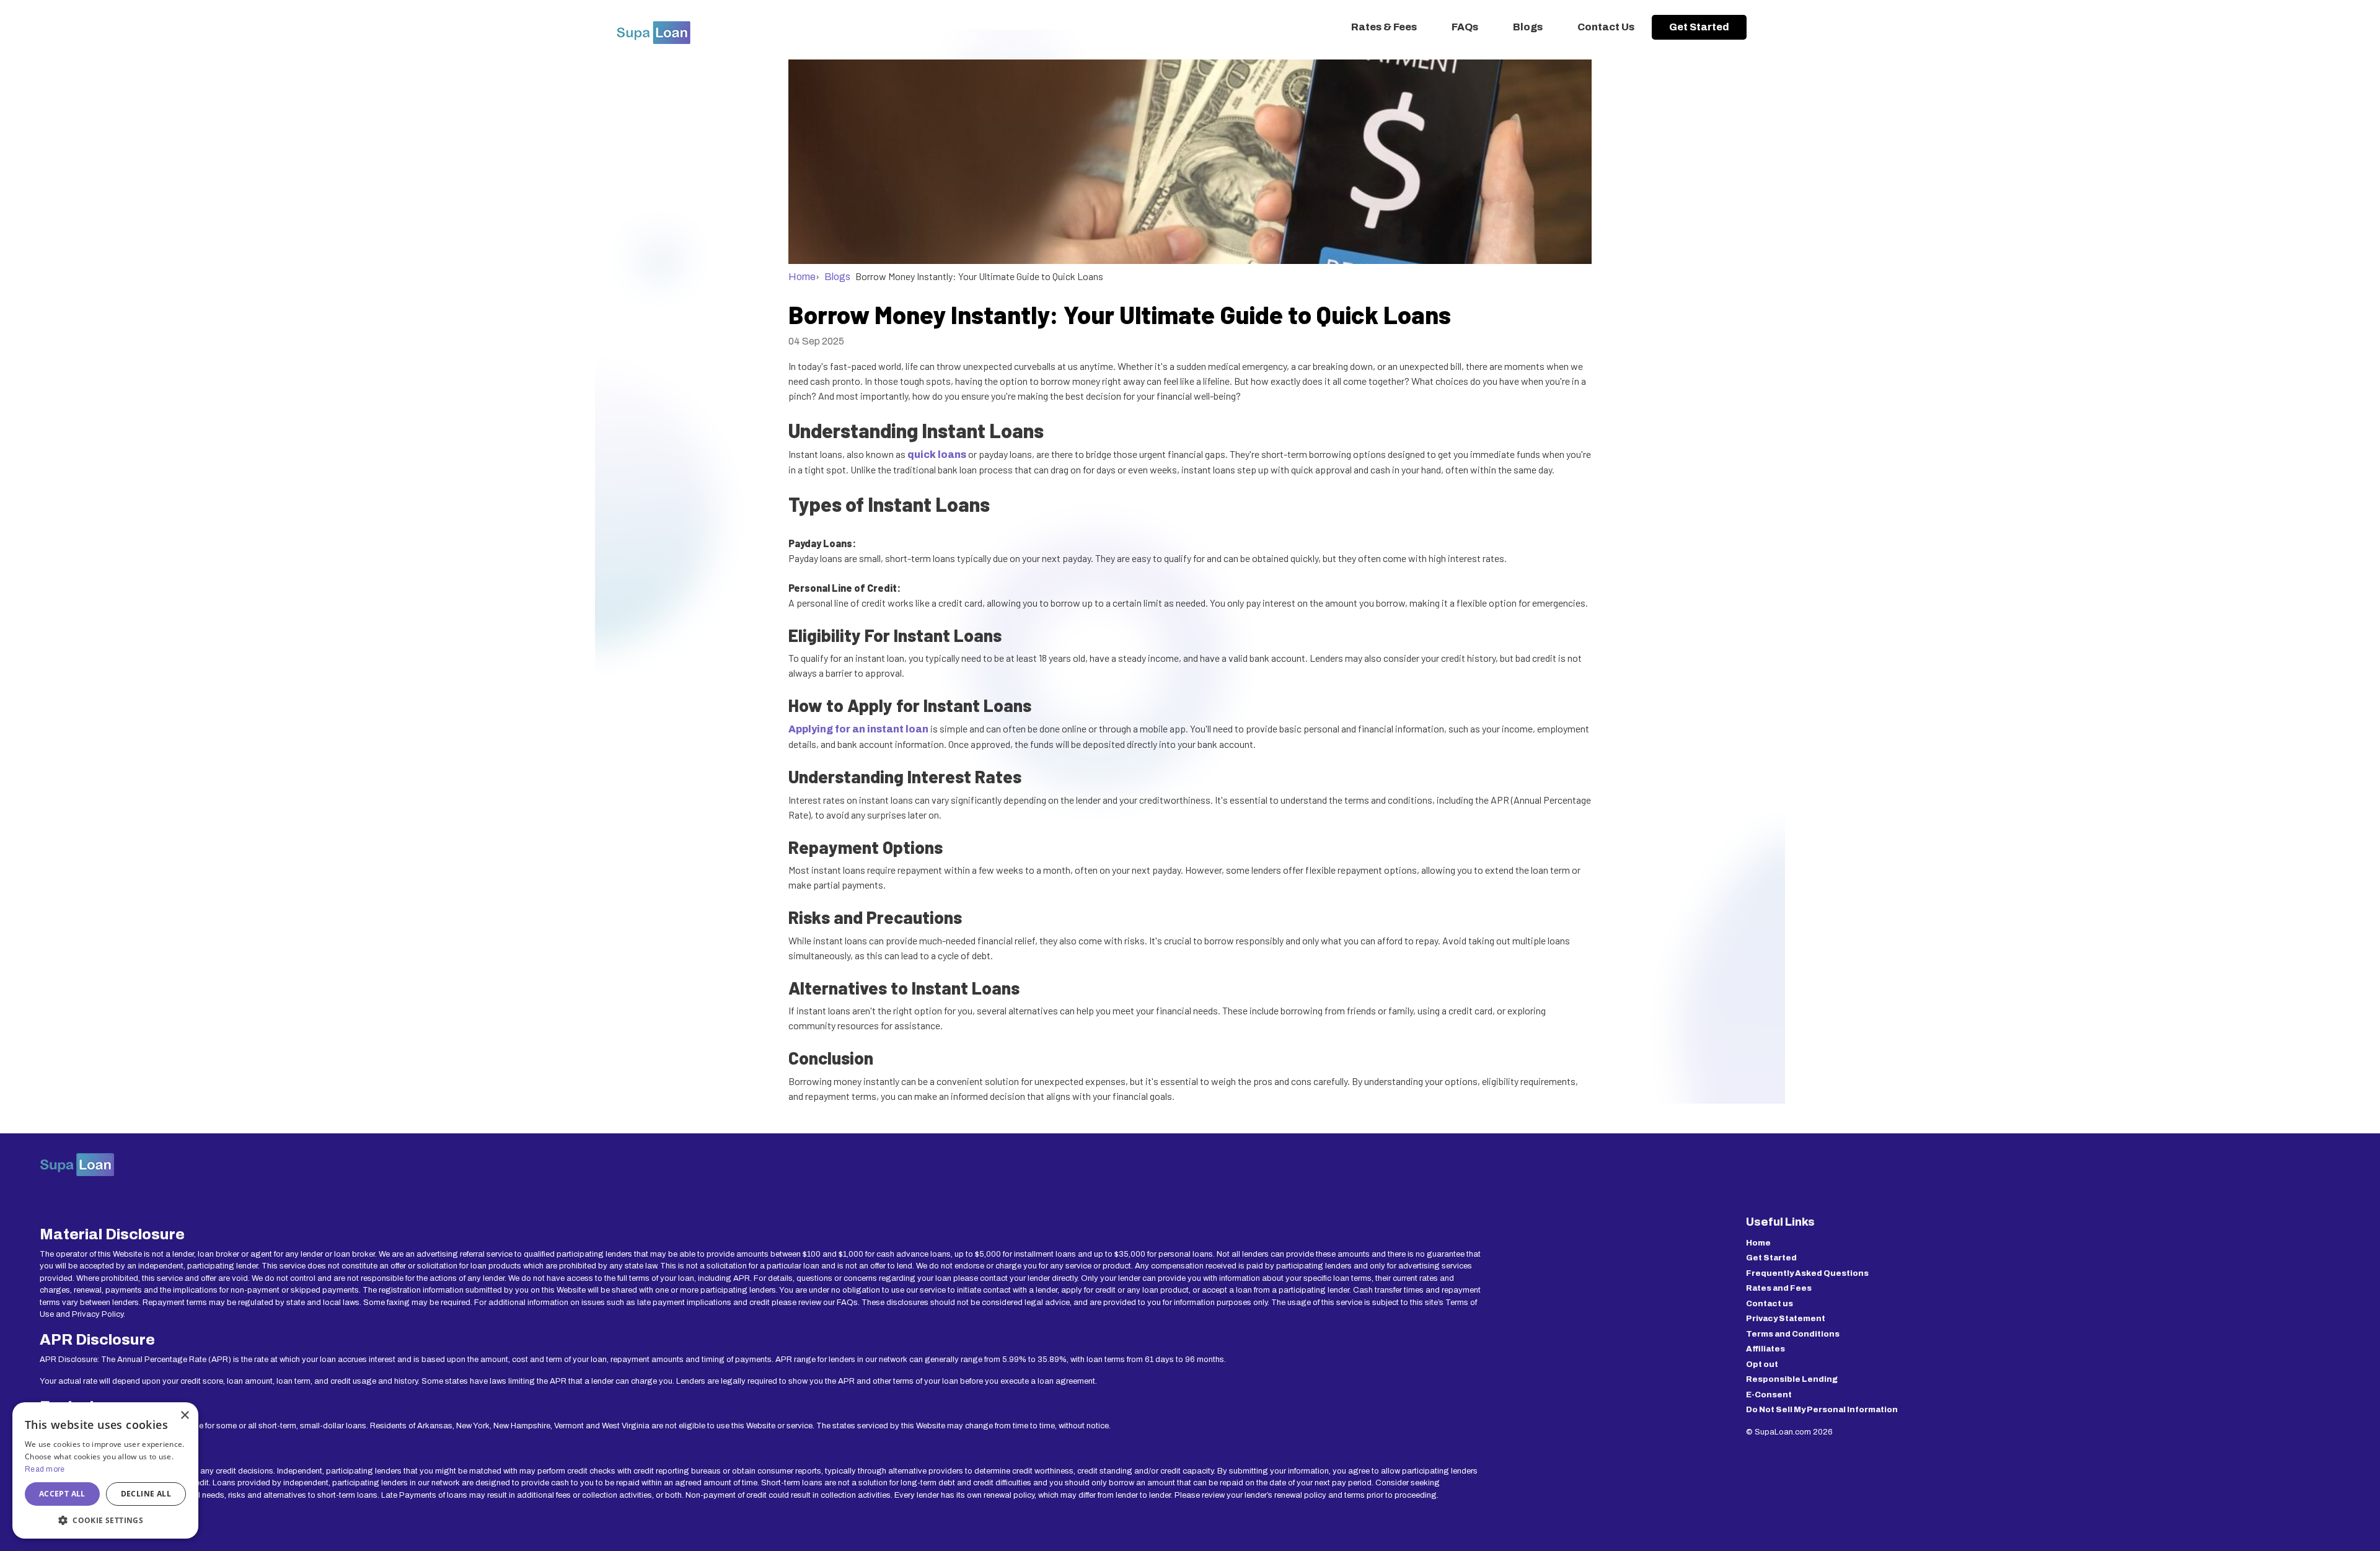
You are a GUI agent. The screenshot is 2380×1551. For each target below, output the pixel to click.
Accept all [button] (62, 1494)
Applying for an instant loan (858, 729)
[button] (105, 1520)
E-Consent (1769, 1395)
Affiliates (1765, 1349)
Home (802, 277)
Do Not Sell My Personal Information (1822, 1410)
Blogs (1528, 27)
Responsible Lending (1792, 1379)
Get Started (1699, 27)
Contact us (1770, 1304)
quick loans (937, 455)
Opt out (1762, 1364)
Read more (45, 1469)
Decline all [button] (146, 1494)
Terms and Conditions (1793, 1334)
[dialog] (105, 1470)
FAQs (1465, 27)
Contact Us (1606, 27)
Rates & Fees (1384, 27)
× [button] (184, 1416)
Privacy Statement (1786, 1319)
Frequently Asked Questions (1807, 1273)
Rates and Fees (1779, 1288)
